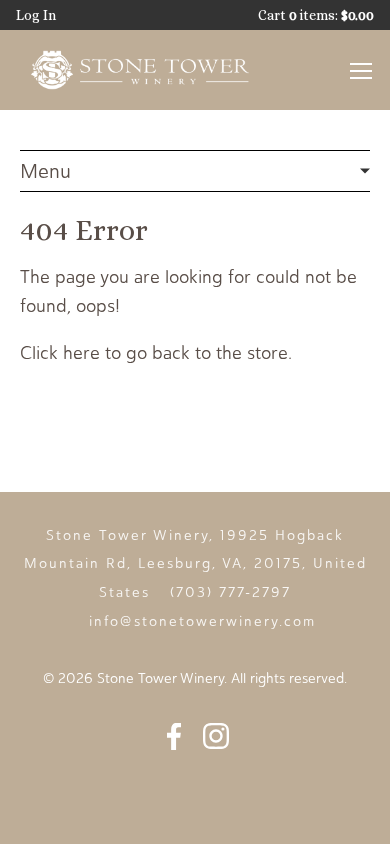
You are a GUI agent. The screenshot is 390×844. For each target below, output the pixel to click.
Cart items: (316, 15)
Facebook (174, 736)
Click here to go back (105, 353)
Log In (36, 15)
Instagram (216, 736)
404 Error (195, 171)
